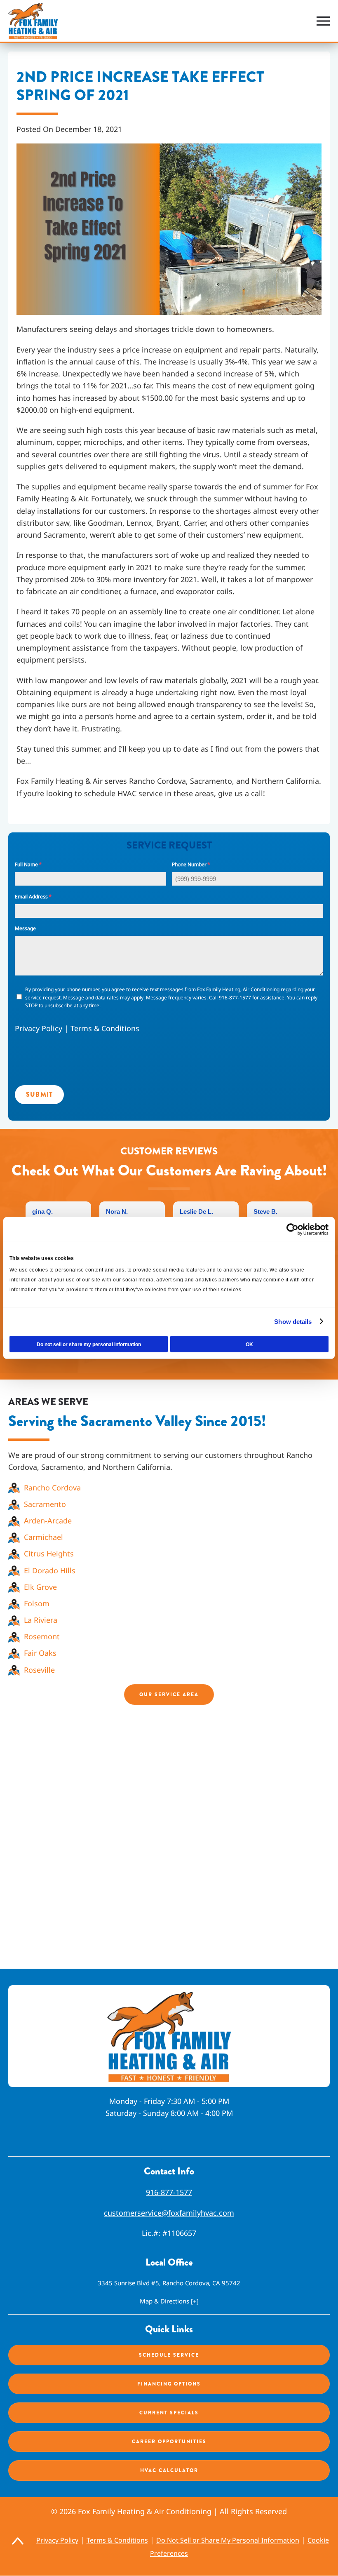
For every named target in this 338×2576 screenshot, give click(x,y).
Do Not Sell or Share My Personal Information (228, 2541)
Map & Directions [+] (169, 2301)
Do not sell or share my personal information (89, 1344)
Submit (39, 1094)
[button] (323, 21)
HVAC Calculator (169, 2470)
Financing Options (169, 2384)
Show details (293, 1322)
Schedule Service (169, 2355)
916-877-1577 (169, 2193)
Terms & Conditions (105, 1028)
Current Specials (169, 2413)
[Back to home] (33, 21)
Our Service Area (169, 1695)
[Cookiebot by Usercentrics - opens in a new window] (292, 1229)
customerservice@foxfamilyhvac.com (169, 2213)
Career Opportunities (169, 2442)
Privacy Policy (39, 1028)
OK (249, 1344)
